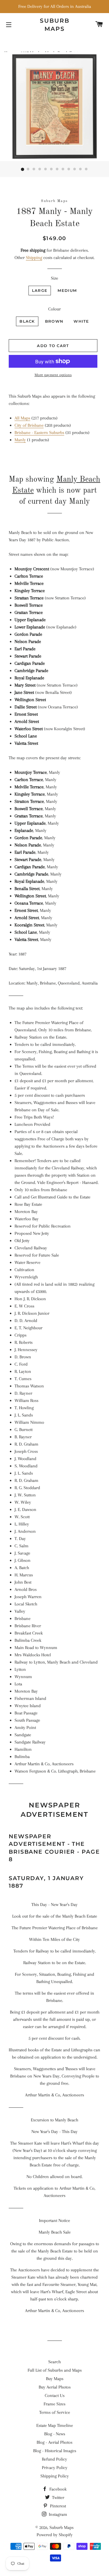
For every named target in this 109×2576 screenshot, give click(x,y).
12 (87, 169)
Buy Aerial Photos (55, 2387)
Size (54, 278)
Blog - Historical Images (55, 2451)
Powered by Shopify (55, 2535)
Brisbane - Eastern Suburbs (39, 433)
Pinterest (57, 2506)
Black (27, 321)
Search (54, 2362)
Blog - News (55, 2434)
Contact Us (55, 2395)
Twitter (58, 2498)
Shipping (34, 258)
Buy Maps (55, 2379)
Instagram (57, 2514)
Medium (67, 290)
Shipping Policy (55, 2476)
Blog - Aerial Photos (54, 2442)
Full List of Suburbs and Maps (55, 2370)
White (81, 321)
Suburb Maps (61, 2527)
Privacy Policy (55, 2468)
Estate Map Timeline (55, 2425)
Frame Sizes (54, 2404)
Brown (54, 321)
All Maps (22, 418)
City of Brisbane (29, 425)
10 (75, 169)
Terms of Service (55, 2412)
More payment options (53, 375)
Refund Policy (54, 2459)
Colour (54, 309)
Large (40, 290)
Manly (20, 440)
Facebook (57, 2489)
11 (81, 169)
